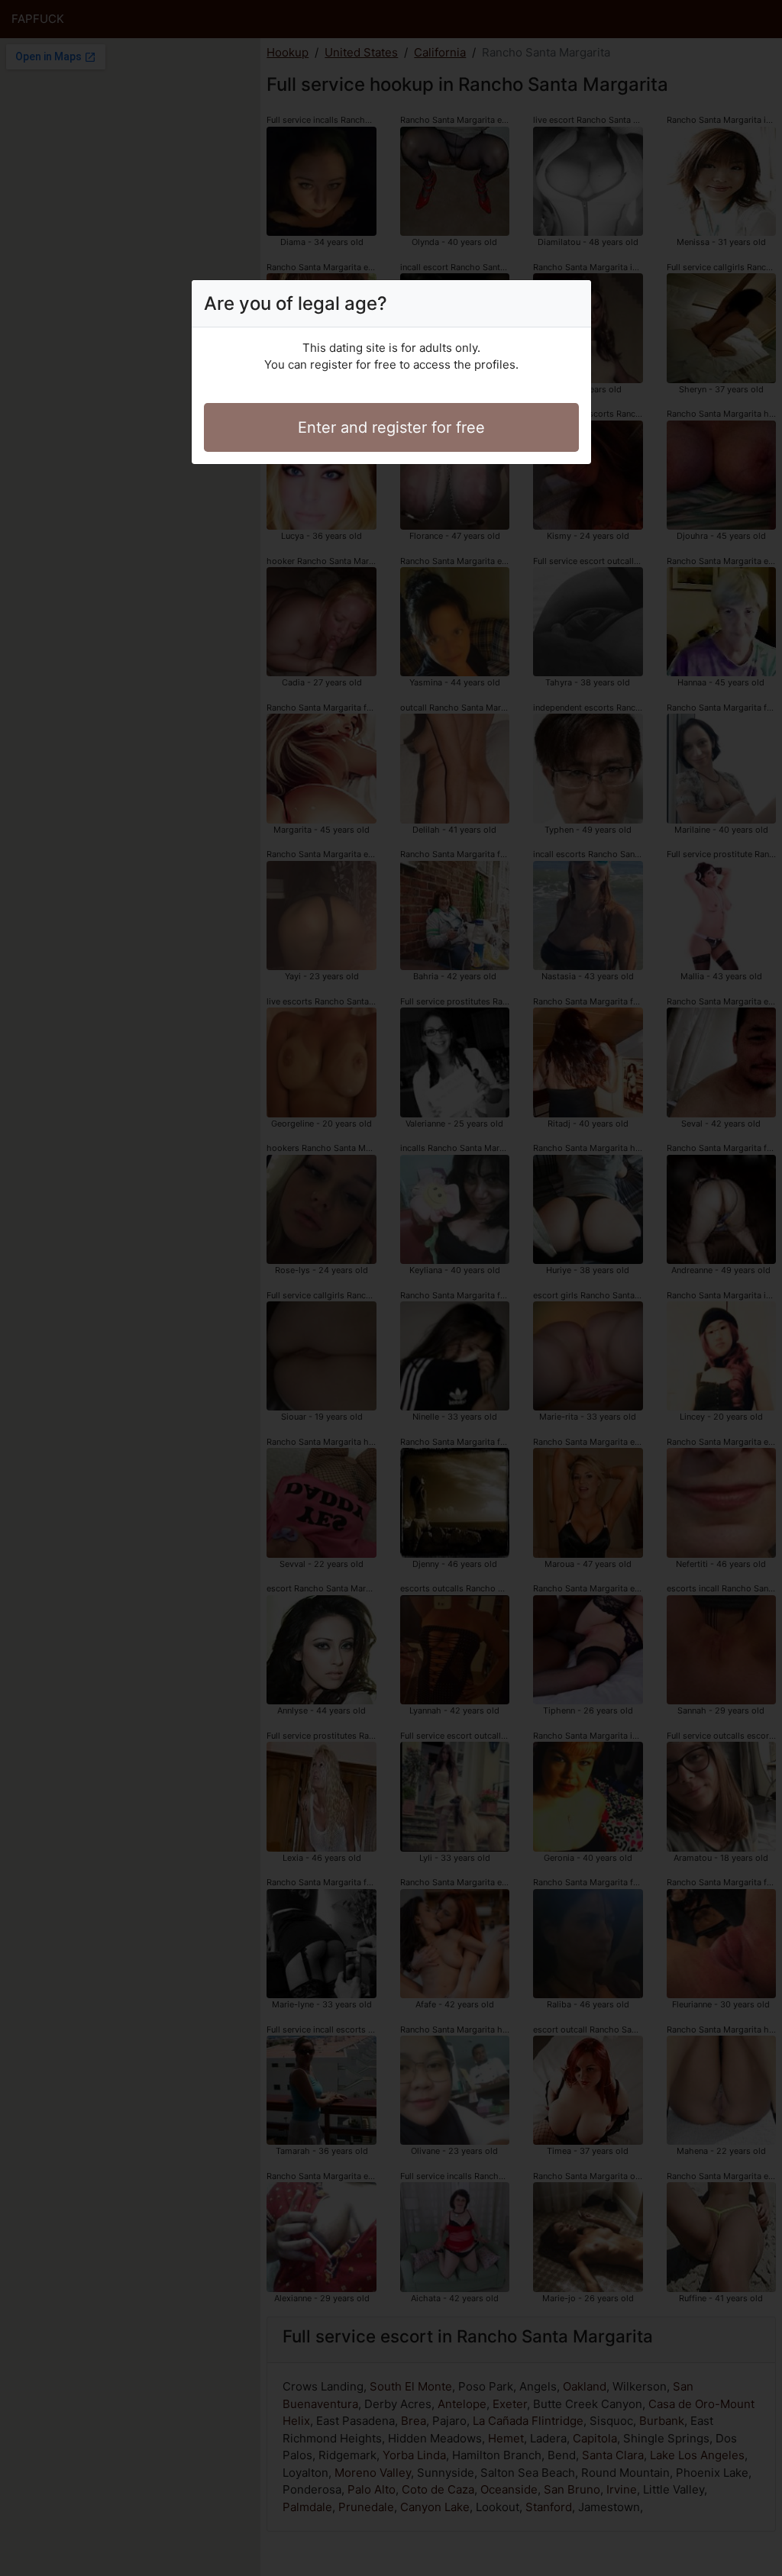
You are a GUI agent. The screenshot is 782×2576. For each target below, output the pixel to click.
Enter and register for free (391, 427)
